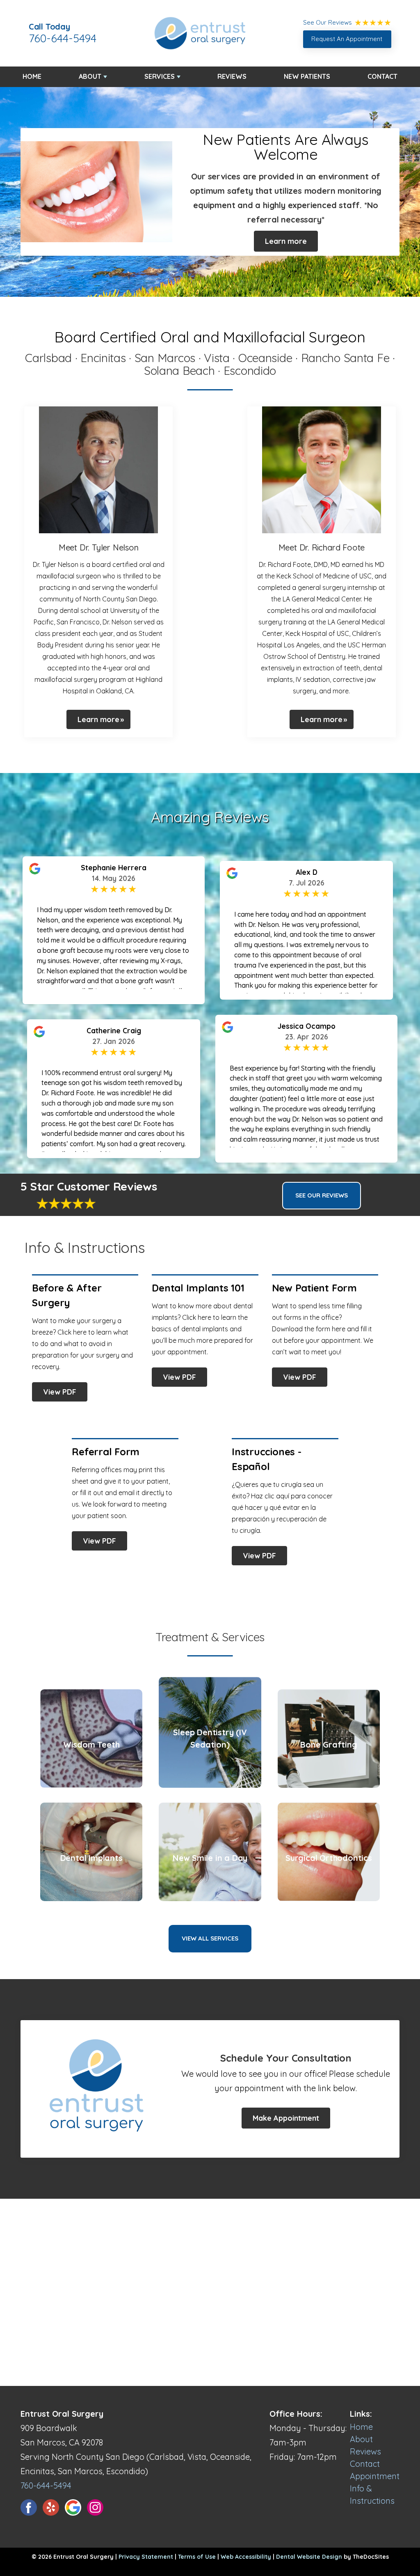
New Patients (307, 76)
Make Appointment (286, 2118)
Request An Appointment (347, 39)
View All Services (210, 1938)
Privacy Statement (146, 2557)
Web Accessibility (246, 2557)
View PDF (60, 1392)
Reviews (232, 76)
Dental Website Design (309, 2557)
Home (32, 76)
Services (160, 76)
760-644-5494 (63, 38)
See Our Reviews (322, 1195)
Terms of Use (197, 2557)
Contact (382, 76)
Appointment (375, 2476)
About (90, 76)
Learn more (286, 241)
